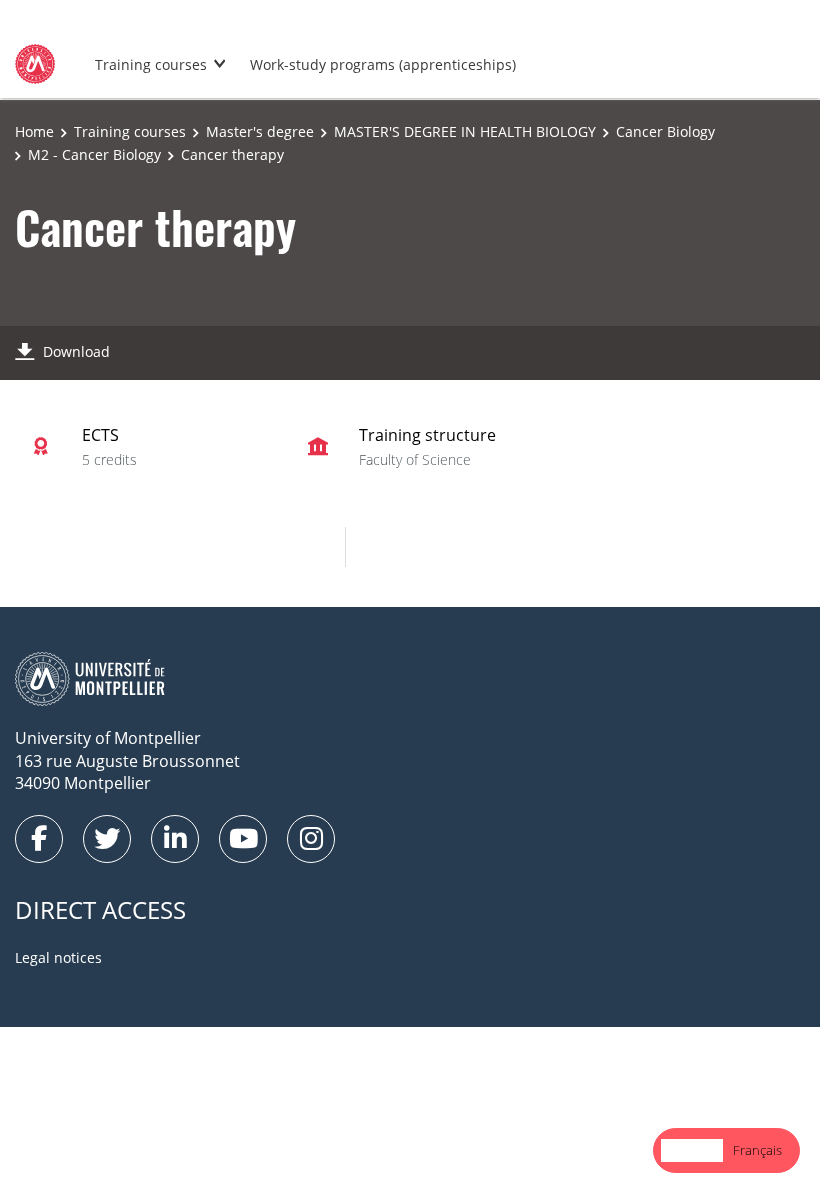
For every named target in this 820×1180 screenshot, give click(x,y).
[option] (757, 1150)
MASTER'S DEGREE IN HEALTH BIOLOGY (465, 131)
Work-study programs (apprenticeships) (383, 64)
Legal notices (58, 957)
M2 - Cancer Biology (94, 154)
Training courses (151, 64)
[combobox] (692, 1150)
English (692, 1150)
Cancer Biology (665, 131)
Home (34, 131)
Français (757, 1150)
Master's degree (260, 131)
